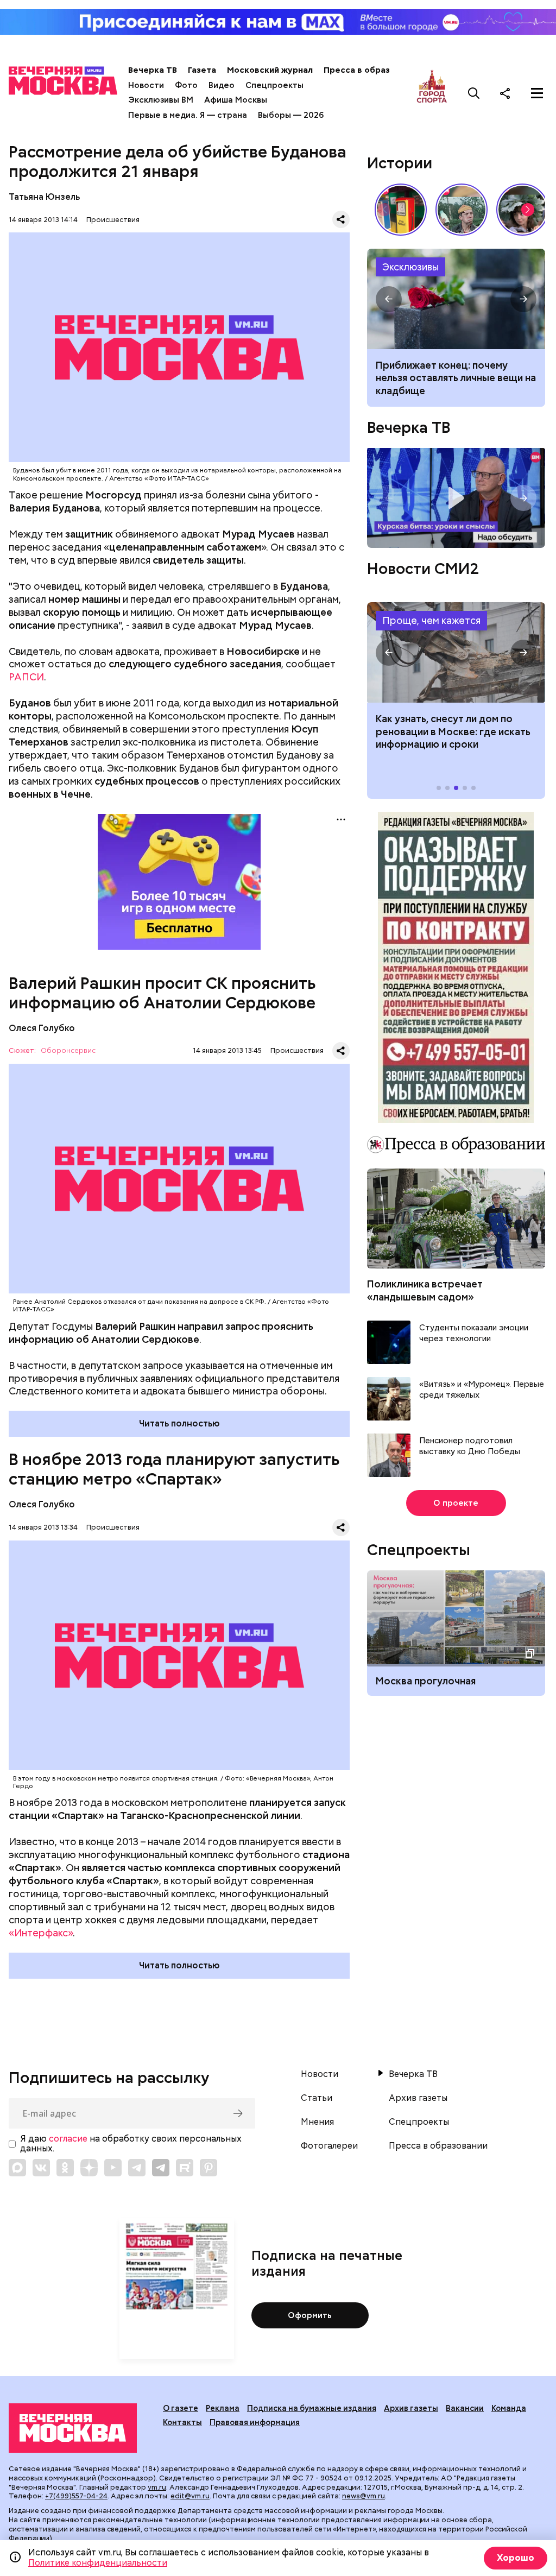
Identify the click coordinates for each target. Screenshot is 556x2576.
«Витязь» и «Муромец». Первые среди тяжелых (482, 1390)
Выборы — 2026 (291, 115)
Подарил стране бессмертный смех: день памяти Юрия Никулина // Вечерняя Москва (462, 210)
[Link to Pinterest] (208, 2168)
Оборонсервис (68, 1051)
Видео (222, 85)
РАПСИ (26, 677)
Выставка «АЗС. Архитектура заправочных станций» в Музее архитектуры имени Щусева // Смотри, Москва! (401, 210)
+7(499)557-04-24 (76, 2496)
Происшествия (113, 220)
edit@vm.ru (190, 2496)
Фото (186, 85)
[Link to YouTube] (113, 2168)
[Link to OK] (65, 2168)
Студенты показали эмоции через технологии (474, 1333)
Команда (509, 2408)
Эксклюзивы (410, 267)
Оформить (310, 2315)
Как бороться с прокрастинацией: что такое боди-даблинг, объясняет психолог (456, 299)
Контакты (182, 2422)
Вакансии (465, 2408)
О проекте (456, 1503)
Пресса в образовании (372, 70)
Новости (146, 85)
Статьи (317, 2098)
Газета (202, 70)
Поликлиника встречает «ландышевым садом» (425, 1290)
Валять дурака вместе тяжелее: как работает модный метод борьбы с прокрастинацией (451, 378)
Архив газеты (418, 2098)
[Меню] (537, 93)
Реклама (223, 2408)
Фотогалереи (329, 2146)
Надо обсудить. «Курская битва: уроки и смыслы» (456, 498)
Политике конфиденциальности (98, 2563)
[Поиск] (474, 93)
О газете (181, 2408)
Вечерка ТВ (153, 70)
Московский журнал (270, 70)
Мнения (317, 2122)
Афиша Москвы (236, 100)
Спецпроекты (274, 85)
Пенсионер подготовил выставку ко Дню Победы (470, 1446)
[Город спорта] (432, 93)
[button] (528, 210)
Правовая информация (255, 2422)
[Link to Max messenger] (17, 2168)
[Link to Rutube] (185, 2168)
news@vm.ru (364, 2496)
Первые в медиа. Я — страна (188, 115)
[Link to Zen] (89, 2168)
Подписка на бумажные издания (312, 2408)
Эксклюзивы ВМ (161, 100)
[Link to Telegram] (137, 2168)
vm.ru (157, 2487)
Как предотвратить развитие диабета (456, 652)
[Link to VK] (41, 2168)
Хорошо (516, 2558)
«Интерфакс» (41, 1933)
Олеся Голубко (42, 1028)
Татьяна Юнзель (44, 197)
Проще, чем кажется (431, 620)
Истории (400, 163)
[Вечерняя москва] (73, 2428)
